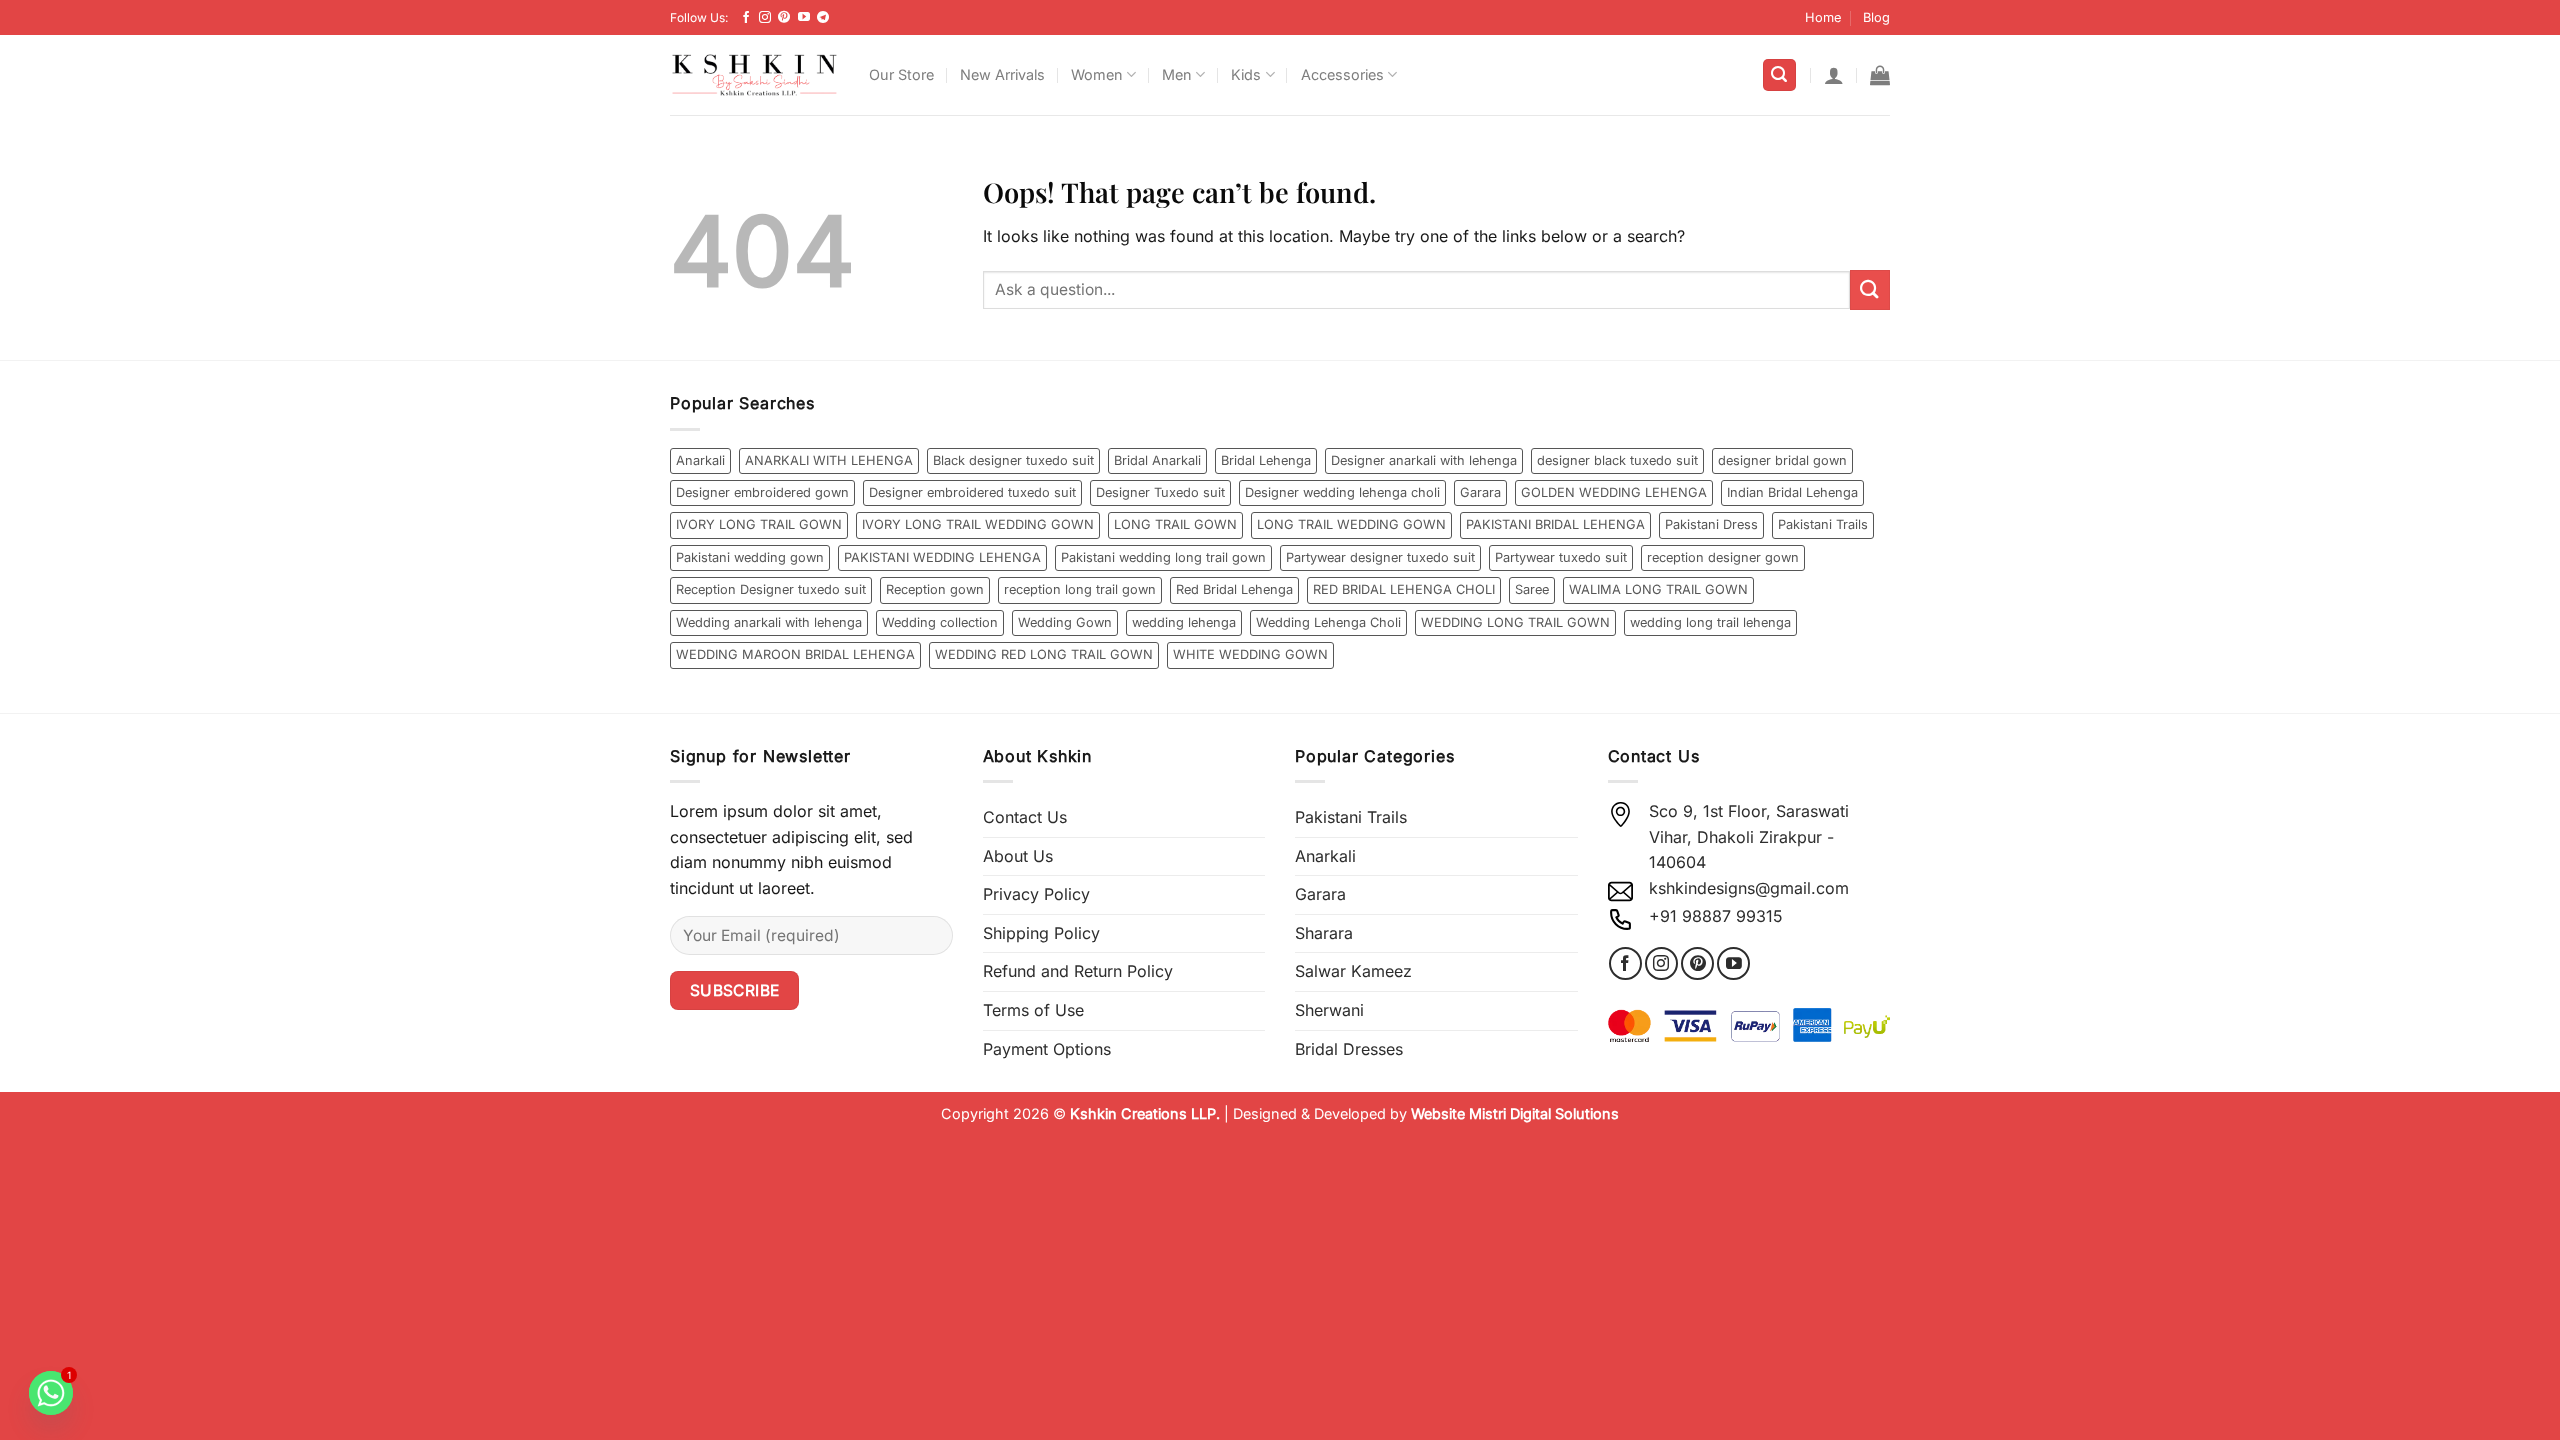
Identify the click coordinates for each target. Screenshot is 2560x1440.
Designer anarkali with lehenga (1424, 460)
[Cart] (1880, 75)
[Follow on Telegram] (823, 18)
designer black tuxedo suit (1617, 460)
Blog (1876, 17)
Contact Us (1025, 817)
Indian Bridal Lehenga (1792, 492)
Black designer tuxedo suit (1013, 460)
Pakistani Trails (1823, 524)
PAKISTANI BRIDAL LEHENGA (1555, 524)
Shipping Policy (1041, 933)
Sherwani (1329, 1010)
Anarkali (700, 460)
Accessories (1342, 74)
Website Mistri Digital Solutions (1515, 1113)
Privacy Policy (1036, 894)
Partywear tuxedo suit (1561, 557)
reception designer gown (1723, 557)
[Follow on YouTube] (804, 18)
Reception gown (935, 589)
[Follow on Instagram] (765, 18)
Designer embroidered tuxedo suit (972, 492)
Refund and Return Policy (1078, 971)
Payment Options (1047, 1049)
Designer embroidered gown (762, 492)
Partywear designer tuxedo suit (1380, 557)
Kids (1246, 74)
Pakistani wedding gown (750, 557)
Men (1177, 74)
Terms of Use (1033, 1010)
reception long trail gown (1080, 589)
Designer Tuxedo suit (1160, 492)
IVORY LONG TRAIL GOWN (759, 524)
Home (1823, 17)
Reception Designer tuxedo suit (771, 589)
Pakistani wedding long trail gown (1163, 557)
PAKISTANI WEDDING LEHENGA (942, 557)
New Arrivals (1002, 74)
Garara (1480, 492)
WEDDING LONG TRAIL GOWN (1515, 622)
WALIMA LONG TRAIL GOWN (1658, 589)
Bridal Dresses (1349, 1049)
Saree (1532, 589)
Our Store (901, 74)
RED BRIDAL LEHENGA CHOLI (1404, 589)
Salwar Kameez (1353, 971)
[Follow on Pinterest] (784, 18)
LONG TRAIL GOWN (1175, 524)
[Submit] (1870, 289)
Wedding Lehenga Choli (1328, 622)
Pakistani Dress (1711, 524)
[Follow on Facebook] (746, 18)
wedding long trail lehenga (1710, 622)
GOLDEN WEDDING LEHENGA (1614, 492)
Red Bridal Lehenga (1234, 589)
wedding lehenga (1184, 622)
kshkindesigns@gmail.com (1749, 888)
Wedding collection (940, 622)
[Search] (1780, 75)
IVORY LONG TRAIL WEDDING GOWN (978, 524)
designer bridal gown (1782, 460)
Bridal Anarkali (1157, 460)
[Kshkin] (754, 75)
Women (1097, 74)
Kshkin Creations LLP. (1145, 1113)
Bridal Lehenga (1266, 460)
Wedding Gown (1065, 622)
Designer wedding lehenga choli (1342, 492)
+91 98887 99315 (1716, 916)
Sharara (1324, 933)
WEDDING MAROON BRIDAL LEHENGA (795, 654)
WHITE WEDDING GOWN (1250, 654)
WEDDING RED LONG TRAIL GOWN (1044, 654)
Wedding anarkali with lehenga (769, 622)
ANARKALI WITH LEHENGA (829, 460)
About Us (1018, 856)
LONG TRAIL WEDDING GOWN (1351, 524)
